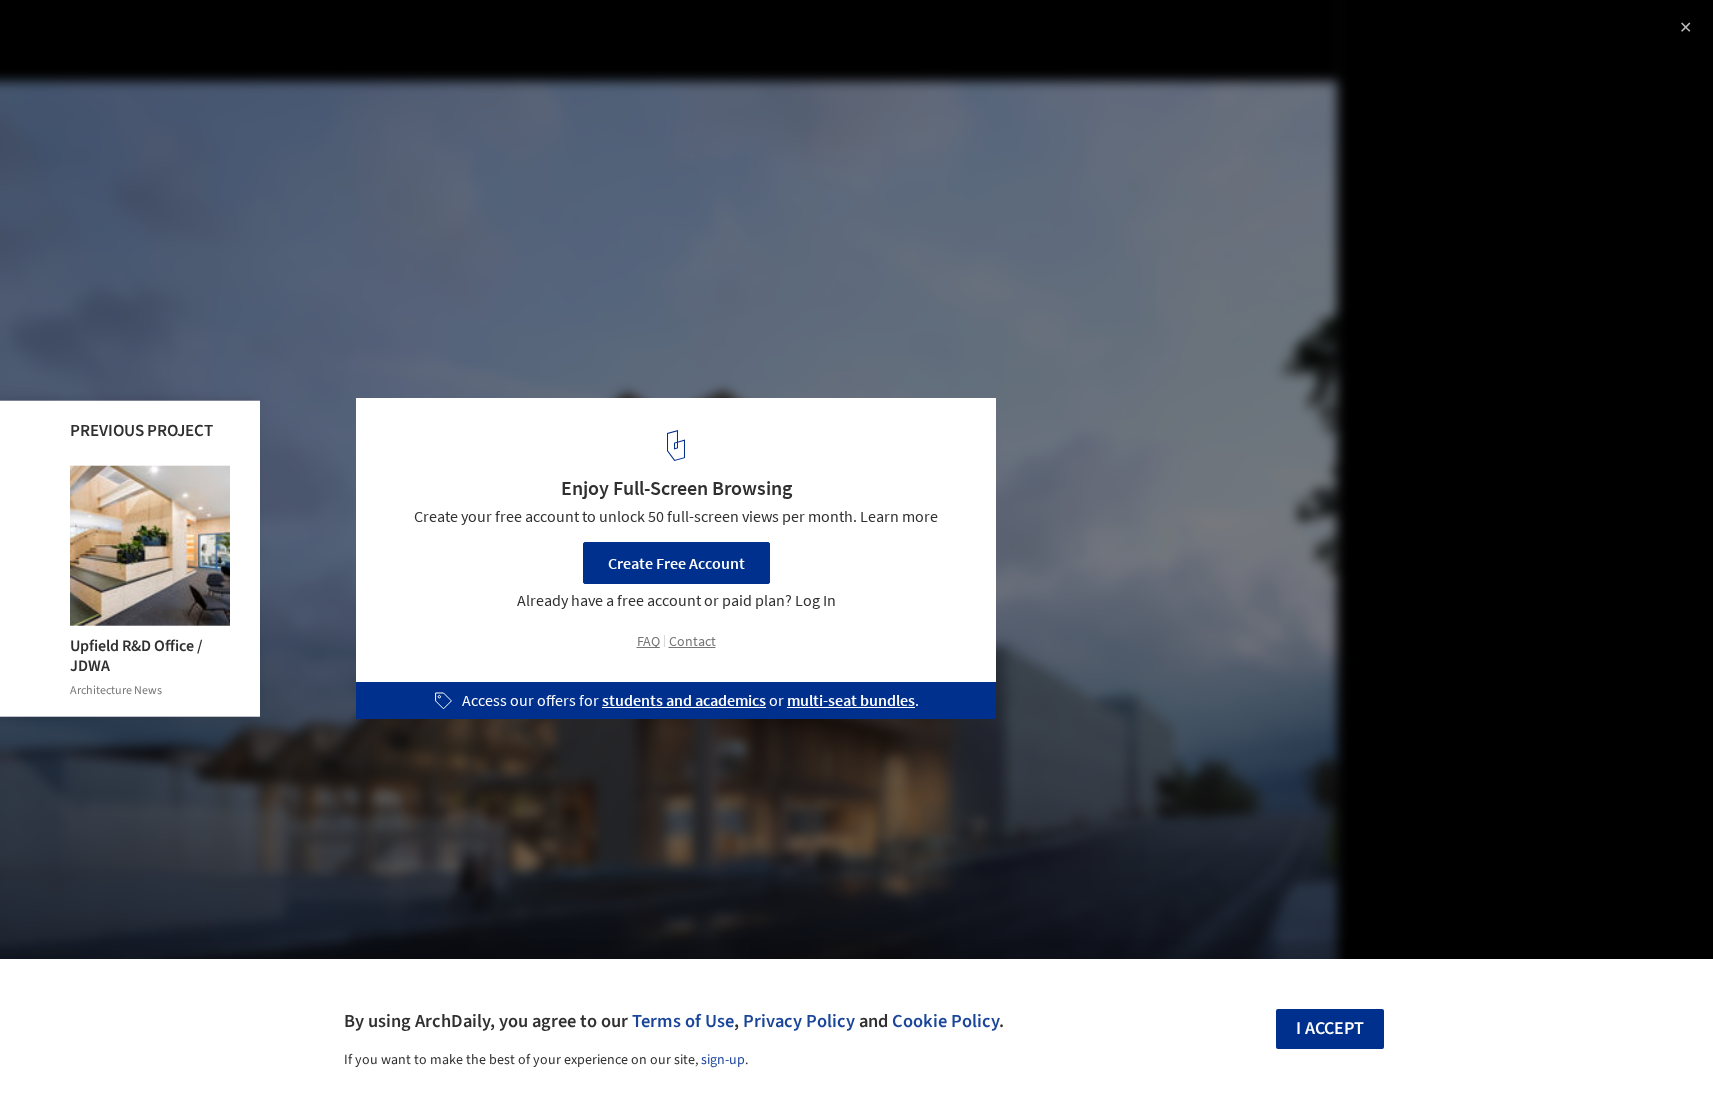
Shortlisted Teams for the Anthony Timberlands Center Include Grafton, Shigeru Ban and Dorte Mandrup (297, 53)
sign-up (723, 1060)
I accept (1330, 1028)
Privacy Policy (799, 1021)
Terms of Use (683, 1021)
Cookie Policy (945, 1021)
